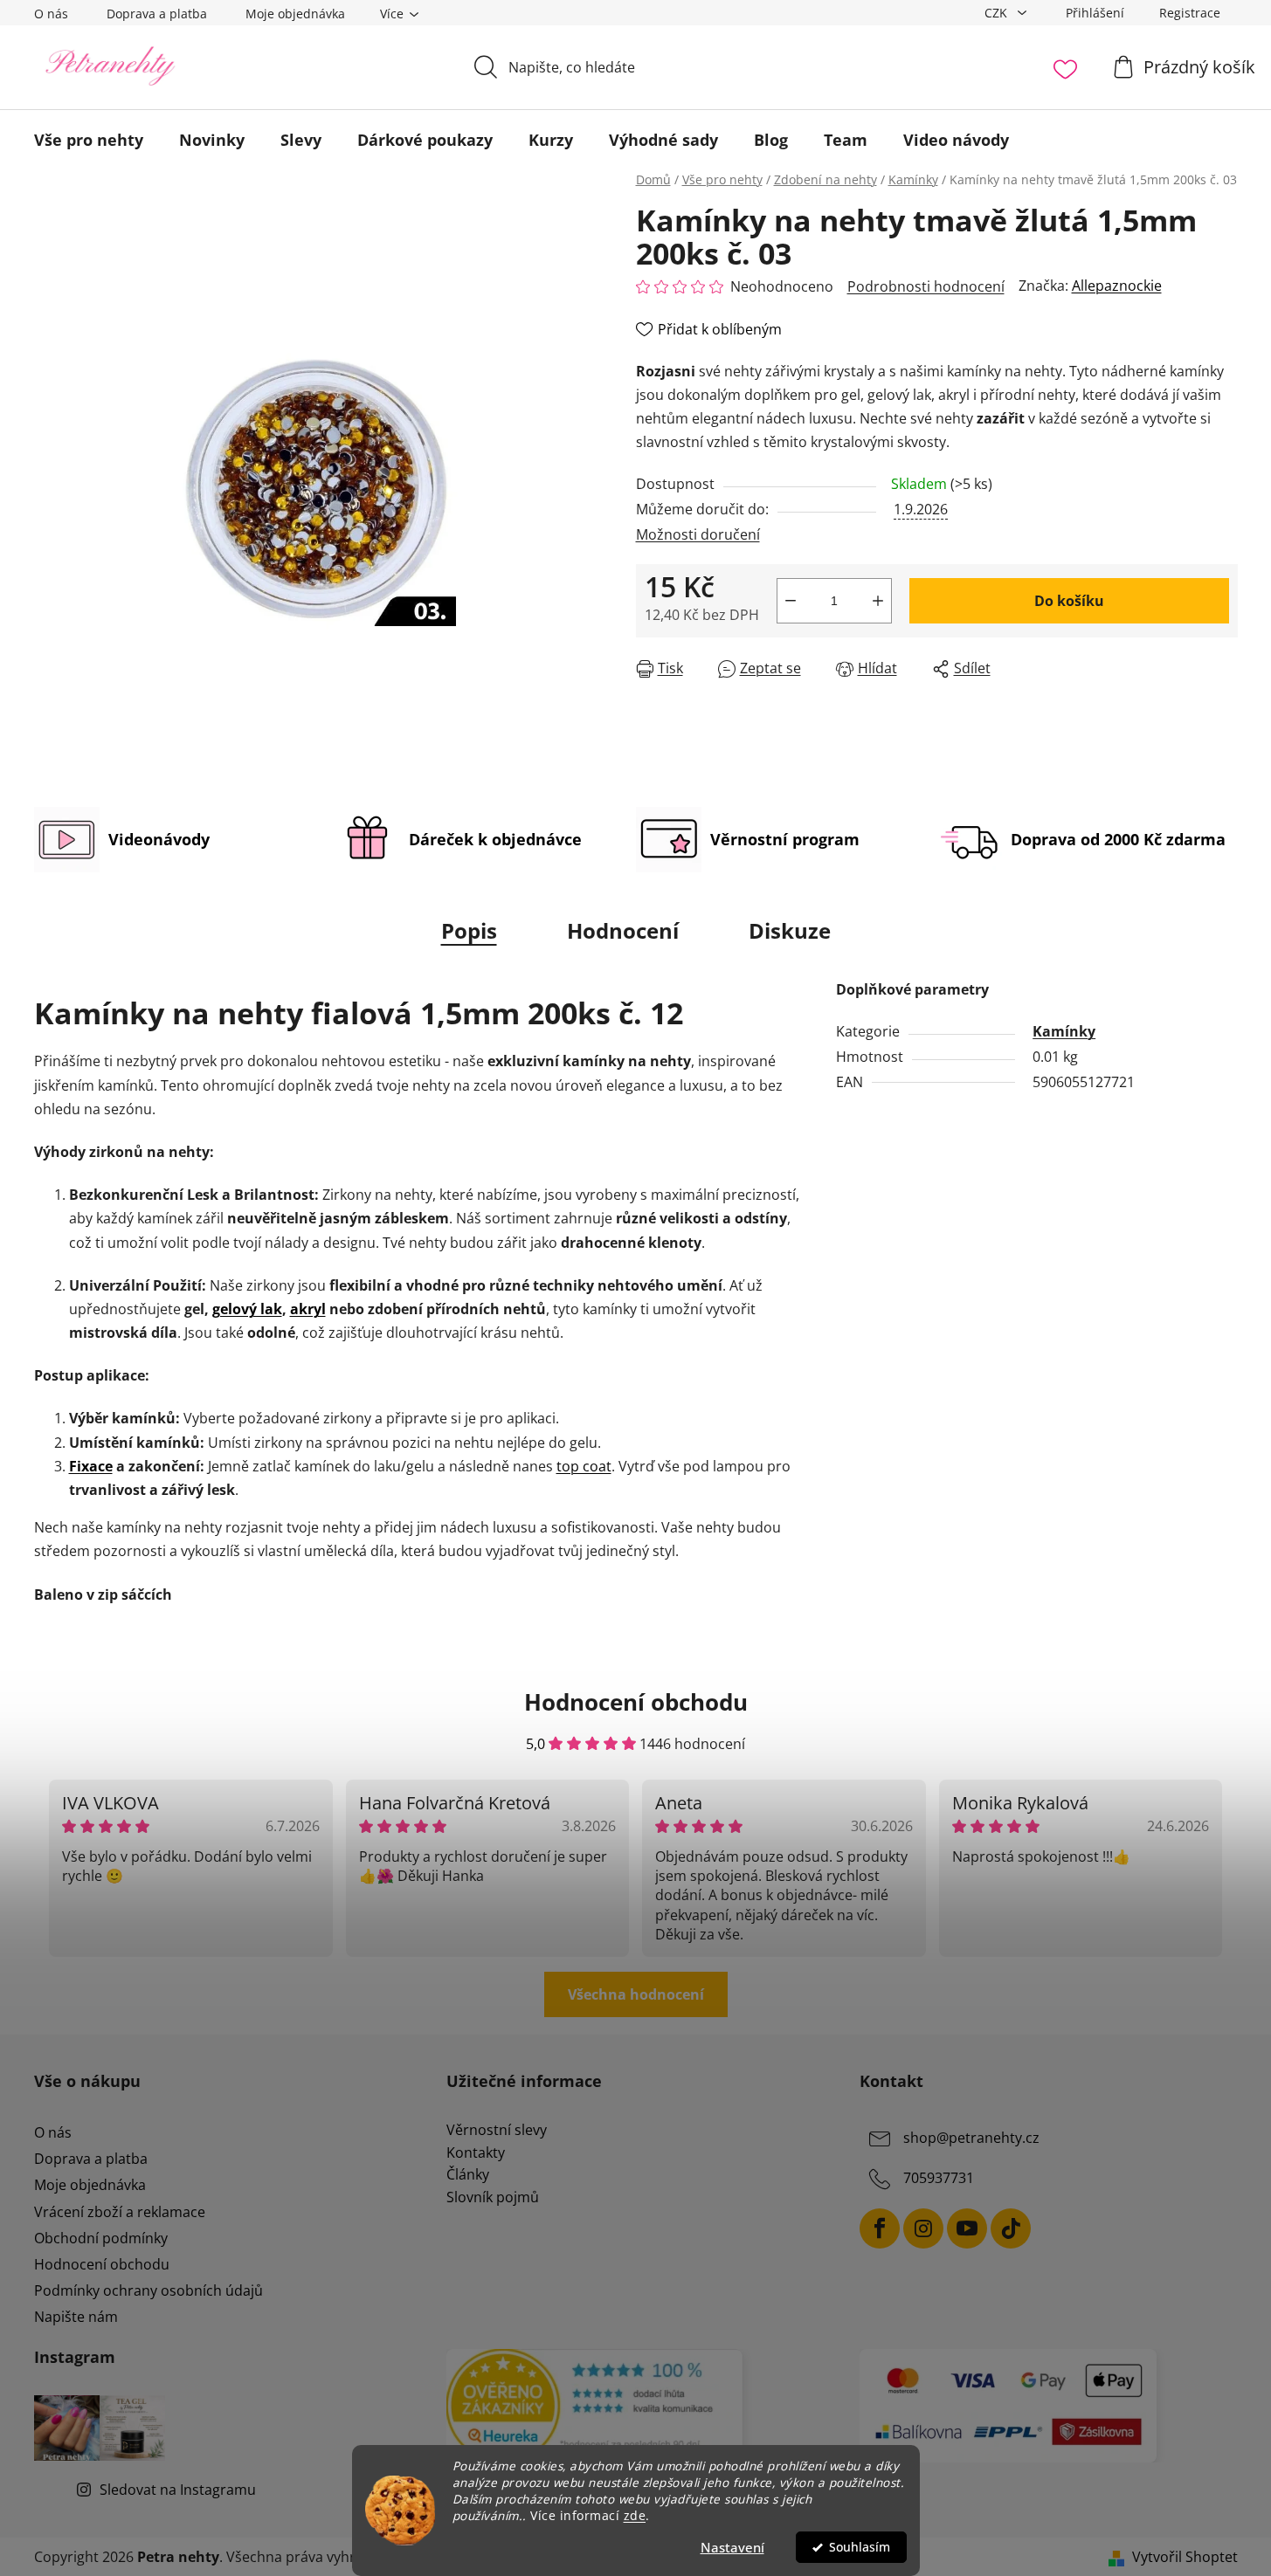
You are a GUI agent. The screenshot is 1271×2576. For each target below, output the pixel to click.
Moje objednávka (295, 14)
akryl (308, 1309)
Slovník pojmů (493, 2198)
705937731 (939, 2178)
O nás (51, 14)
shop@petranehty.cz (971, 2138)
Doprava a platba (157, 14)
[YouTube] (967, 2228)
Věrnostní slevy (497, 2131)
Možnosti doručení (698, 534)
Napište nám (76, 2317)
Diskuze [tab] (790, 930)
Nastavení (732, 2547)
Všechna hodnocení (636, 1994)
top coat (584, 1466)
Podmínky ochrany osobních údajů (149, 2290)
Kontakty (476, 2153)
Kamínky (1064, 1031)
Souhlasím (860, 2547)
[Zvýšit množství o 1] (878, 601)
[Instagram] (923, 2228)
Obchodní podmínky (101, 2238)
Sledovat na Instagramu (178, 2490)
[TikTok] (1011, 2228)
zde (635, 2516)
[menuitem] (89, 140)
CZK (998, 13)
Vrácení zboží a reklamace (120, 2212)
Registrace (1190, 13)
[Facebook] (880, 2228)
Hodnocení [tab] (623, 930)
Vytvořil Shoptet (1185, 2557)
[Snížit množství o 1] (791, 601)
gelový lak (247, 1309)
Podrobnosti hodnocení (926, 286)
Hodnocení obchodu (102, 2264)
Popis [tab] (469, 930)
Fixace (91, 1466)
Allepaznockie (1117, 286)
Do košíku (1069, 601)
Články (468, 2175)
